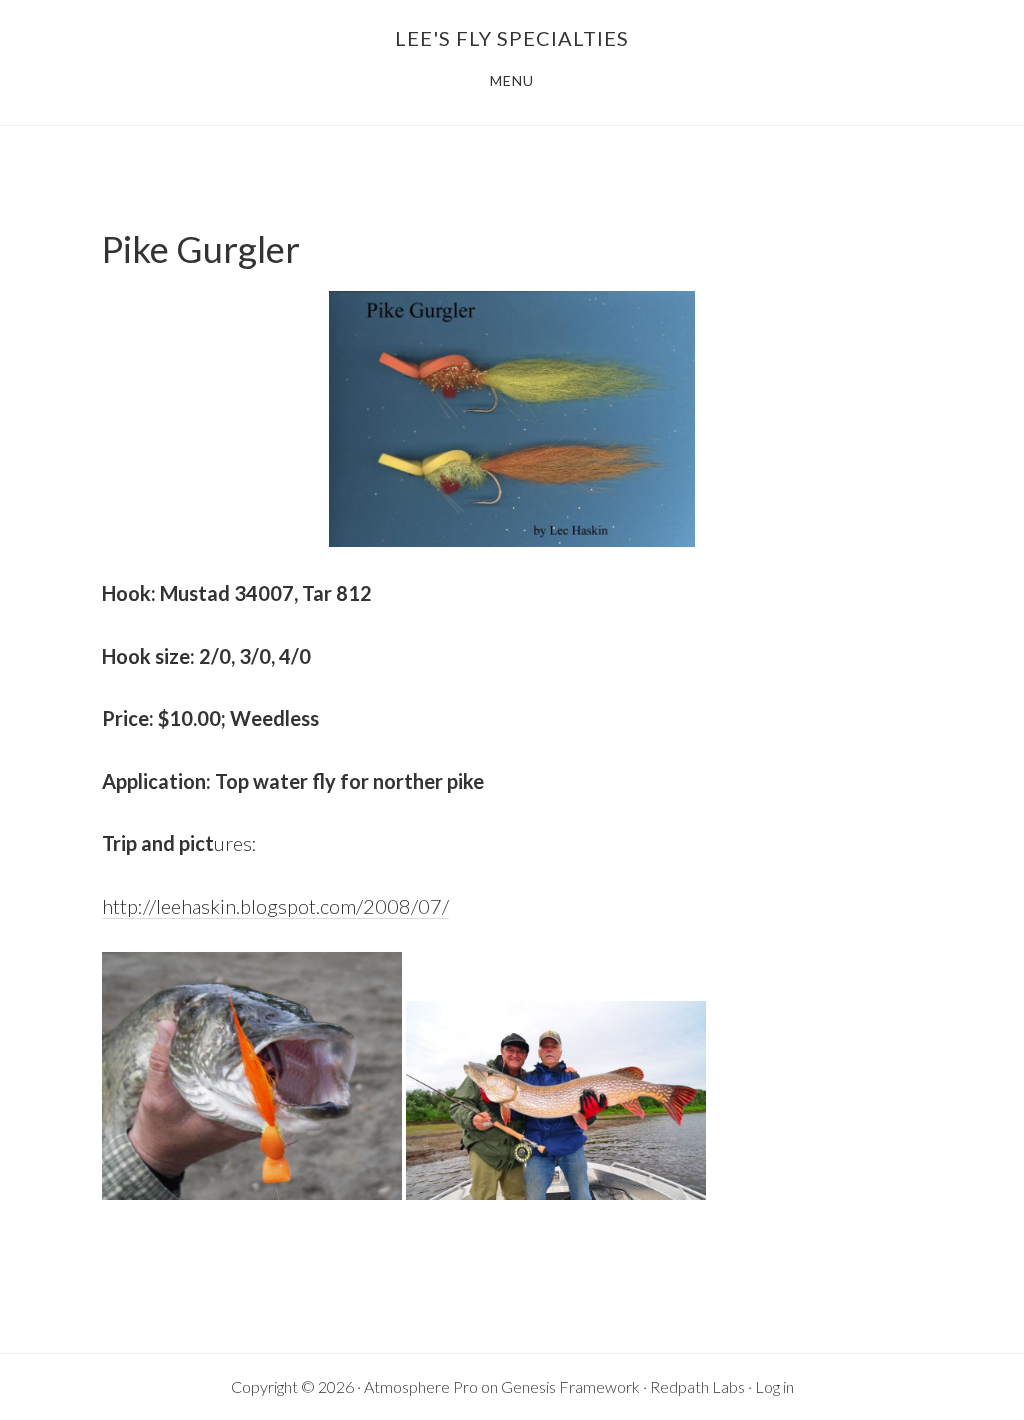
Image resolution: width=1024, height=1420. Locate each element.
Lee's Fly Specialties (512, 38)
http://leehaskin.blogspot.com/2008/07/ (275, 906)
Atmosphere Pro (421, 1386)
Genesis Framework (570, 1386)
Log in (774, 1386)
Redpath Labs (697, 1386)
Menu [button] (512, 80)
